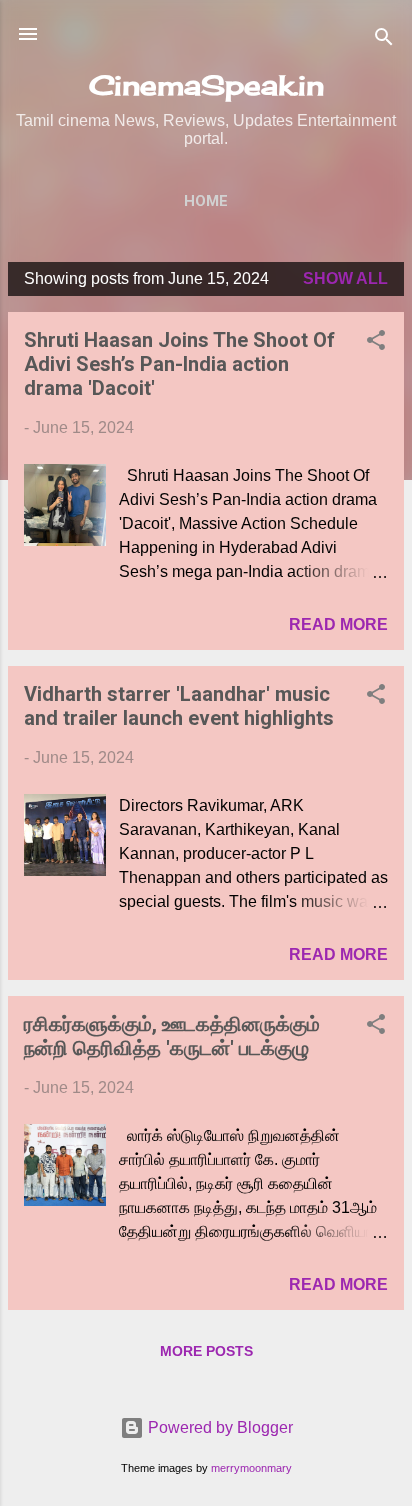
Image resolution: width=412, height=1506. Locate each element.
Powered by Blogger (218, 1427)
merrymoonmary (251, 1468)
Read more (338, 624)
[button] (376, 343)
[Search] (384, 40)
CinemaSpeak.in (206, 85)
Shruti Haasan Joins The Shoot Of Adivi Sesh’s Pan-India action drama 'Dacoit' (179, 364)
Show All (345, 278)
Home (206, 201)
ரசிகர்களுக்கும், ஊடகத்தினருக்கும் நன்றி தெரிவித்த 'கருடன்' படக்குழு (172, 1036)
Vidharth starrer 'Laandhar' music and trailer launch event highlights (179, 706)
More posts (206, 1351)
